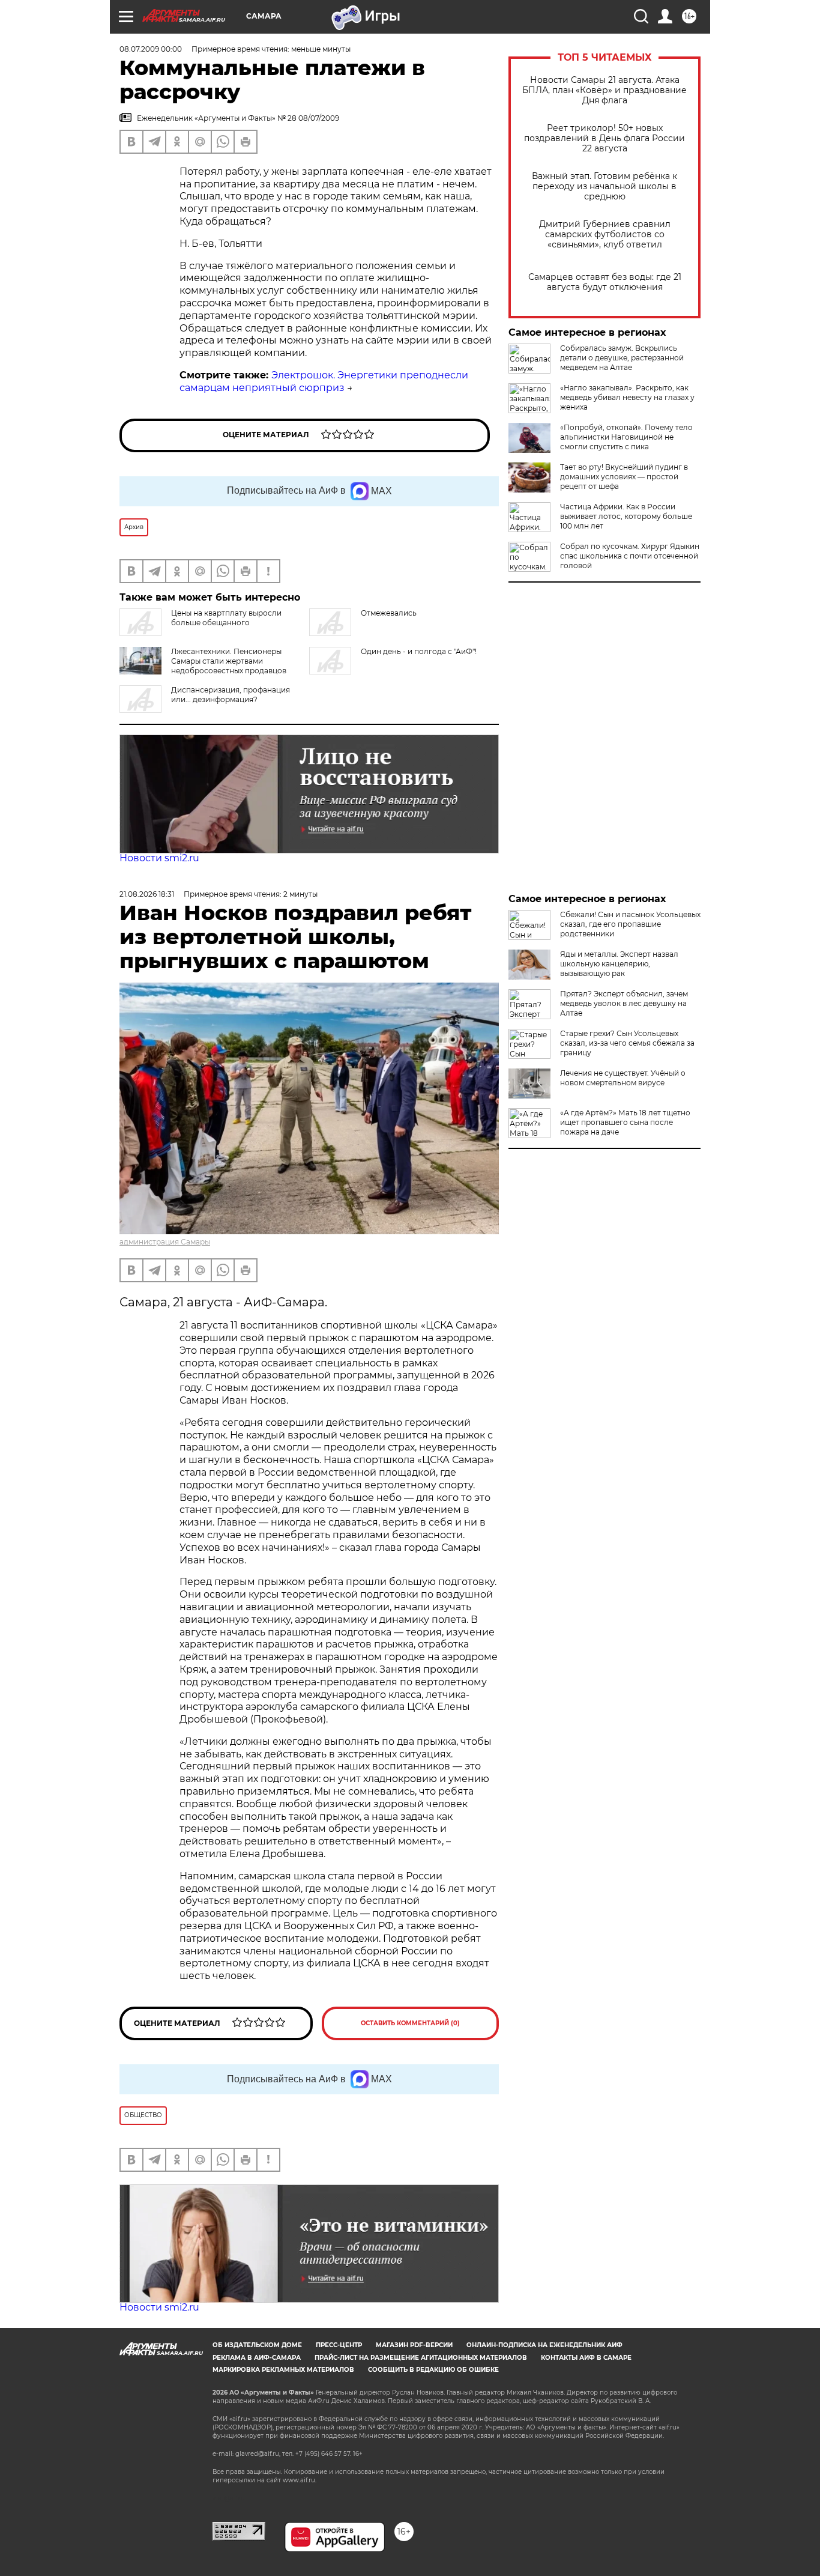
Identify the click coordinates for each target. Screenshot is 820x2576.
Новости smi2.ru (159, 858)
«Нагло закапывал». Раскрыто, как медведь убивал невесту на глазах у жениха (627, 397)
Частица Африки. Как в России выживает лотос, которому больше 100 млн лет (626, 516)
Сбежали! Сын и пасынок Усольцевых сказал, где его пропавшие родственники (630, 924)
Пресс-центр (339, 2345)
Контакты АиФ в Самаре (586, 2358)
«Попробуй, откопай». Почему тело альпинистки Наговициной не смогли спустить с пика (626, 437)
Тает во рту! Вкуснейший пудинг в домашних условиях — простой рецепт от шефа (624, 477)
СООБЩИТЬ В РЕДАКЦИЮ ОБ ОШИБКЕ (433, 2370)
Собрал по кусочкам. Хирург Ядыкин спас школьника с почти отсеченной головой (630, 556)
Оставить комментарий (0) (410, 2023)
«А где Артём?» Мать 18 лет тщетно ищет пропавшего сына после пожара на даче (625, 1122)
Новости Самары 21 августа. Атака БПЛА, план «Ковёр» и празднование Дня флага (604, 90)
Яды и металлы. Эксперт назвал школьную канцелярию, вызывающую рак (619, 964)
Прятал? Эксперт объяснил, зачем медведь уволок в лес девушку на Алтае (624, 1003)
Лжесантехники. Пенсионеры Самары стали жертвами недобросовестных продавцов (229, 661)
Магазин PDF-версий (414, 2345)
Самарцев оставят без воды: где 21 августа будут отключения (605, 282)
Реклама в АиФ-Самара (257, 2358)
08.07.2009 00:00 (151, 49)
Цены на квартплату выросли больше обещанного (226, 618)
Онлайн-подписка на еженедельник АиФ (544, 2345)
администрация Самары (165, 1242)
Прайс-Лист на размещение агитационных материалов (421, 2358)
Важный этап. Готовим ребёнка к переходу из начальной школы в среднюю (604, 186)
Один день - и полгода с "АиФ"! (419, 651)
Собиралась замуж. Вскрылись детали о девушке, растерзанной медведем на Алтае (622, 358)
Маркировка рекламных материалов (283, 2370)
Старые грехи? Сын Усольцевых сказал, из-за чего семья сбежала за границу (627, 1043)
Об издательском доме (257, 2345)
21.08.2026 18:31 (147, 894)
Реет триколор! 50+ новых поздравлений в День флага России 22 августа (604, 138)
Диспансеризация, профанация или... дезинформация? (231, 695)
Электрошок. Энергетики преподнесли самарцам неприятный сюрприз (324, 381)
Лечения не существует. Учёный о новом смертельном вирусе (623, 1078)
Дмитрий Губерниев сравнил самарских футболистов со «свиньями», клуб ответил (605, 235)
